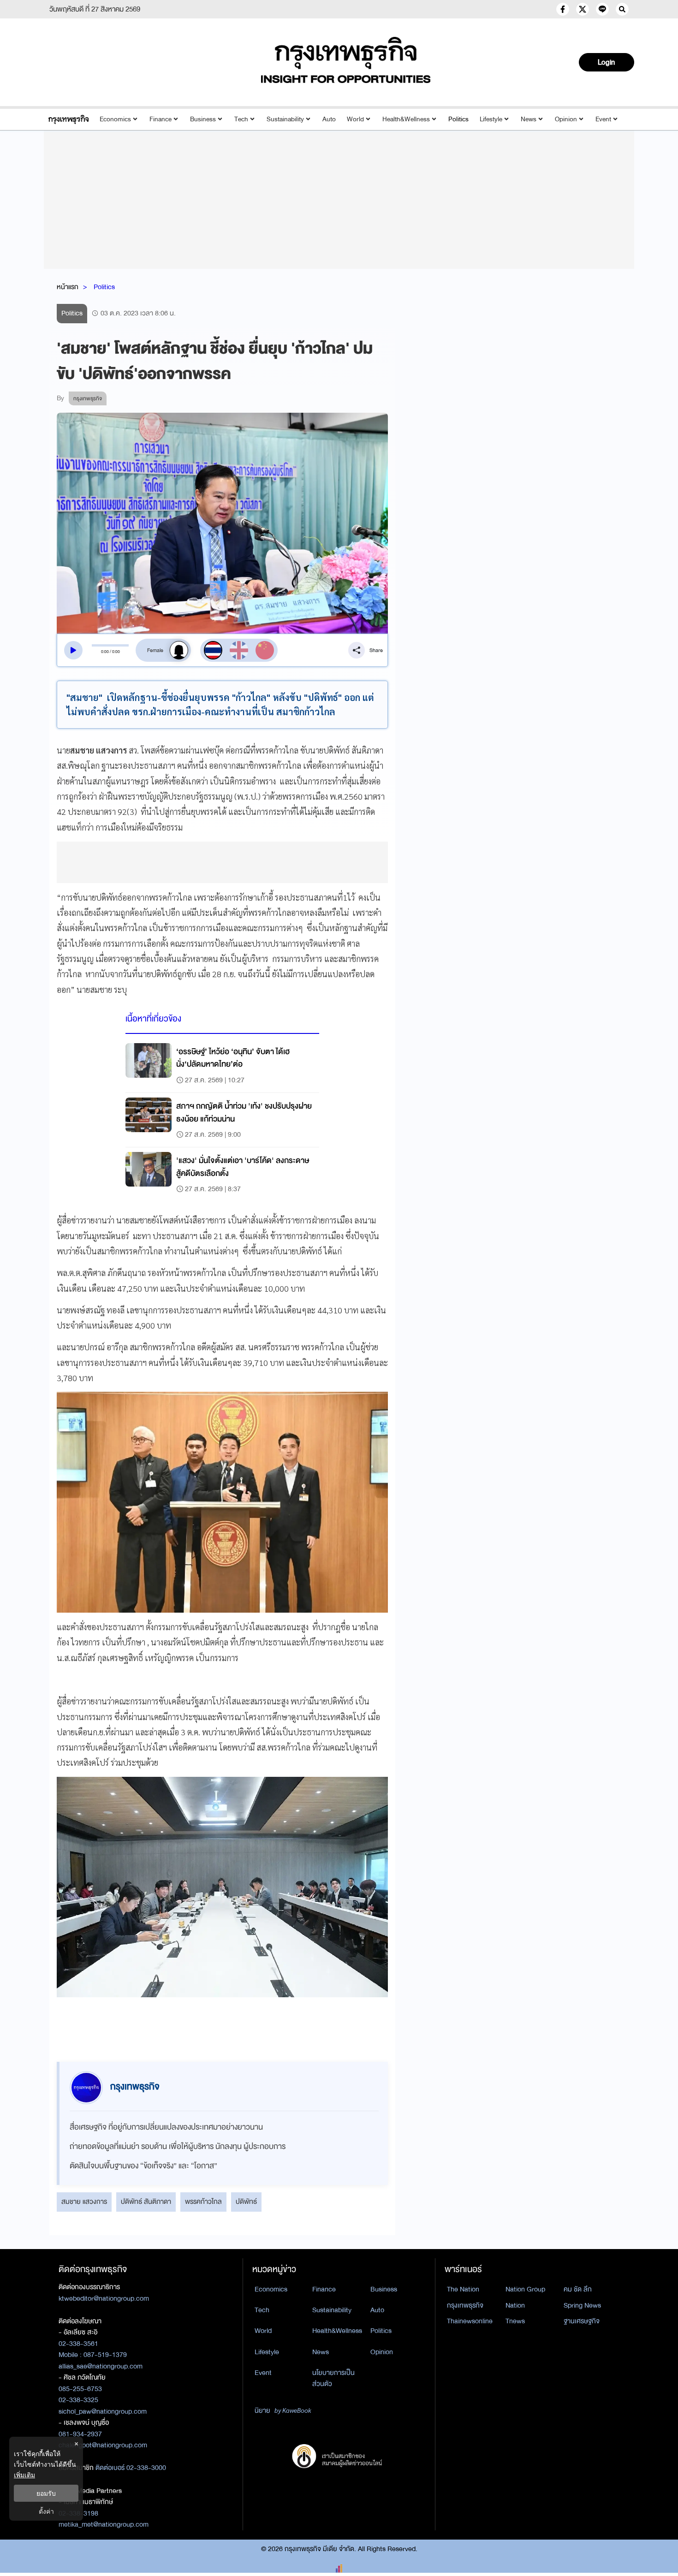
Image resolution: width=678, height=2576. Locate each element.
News (529, 119)
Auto (329, 119)
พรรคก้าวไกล (203, 2202)
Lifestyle (491, 119)
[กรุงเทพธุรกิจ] (68, 119)
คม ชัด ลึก (578, 2289)
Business (203, 119)
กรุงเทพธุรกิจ (465, 2305)
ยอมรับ (46, 2493)
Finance (161, 119)
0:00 (105, 652)
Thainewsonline (470, 2321)
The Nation (463, 2289)
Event (603, 119)
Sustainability (285, 119)
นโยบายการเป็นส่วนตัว (333, 2378)
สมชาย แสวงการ (84, 2202)
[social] (563, 9)
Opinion (566, 119)
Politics (458, 119)
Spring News (582, 2305)
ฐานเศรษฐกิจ (582, 2321)
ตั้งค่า (46, 2511)
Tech (241, 119)
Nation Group (525, 2289)
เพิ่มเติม (24, 2475)
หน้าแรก (68, 287)
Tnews (515, 2321)
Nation (515, 2305)
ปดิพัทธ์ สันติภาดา (146, 2202)
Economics (115, 119)
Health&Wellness (406, 119)
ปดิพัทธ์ (246, 2202)
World (355, 119)
